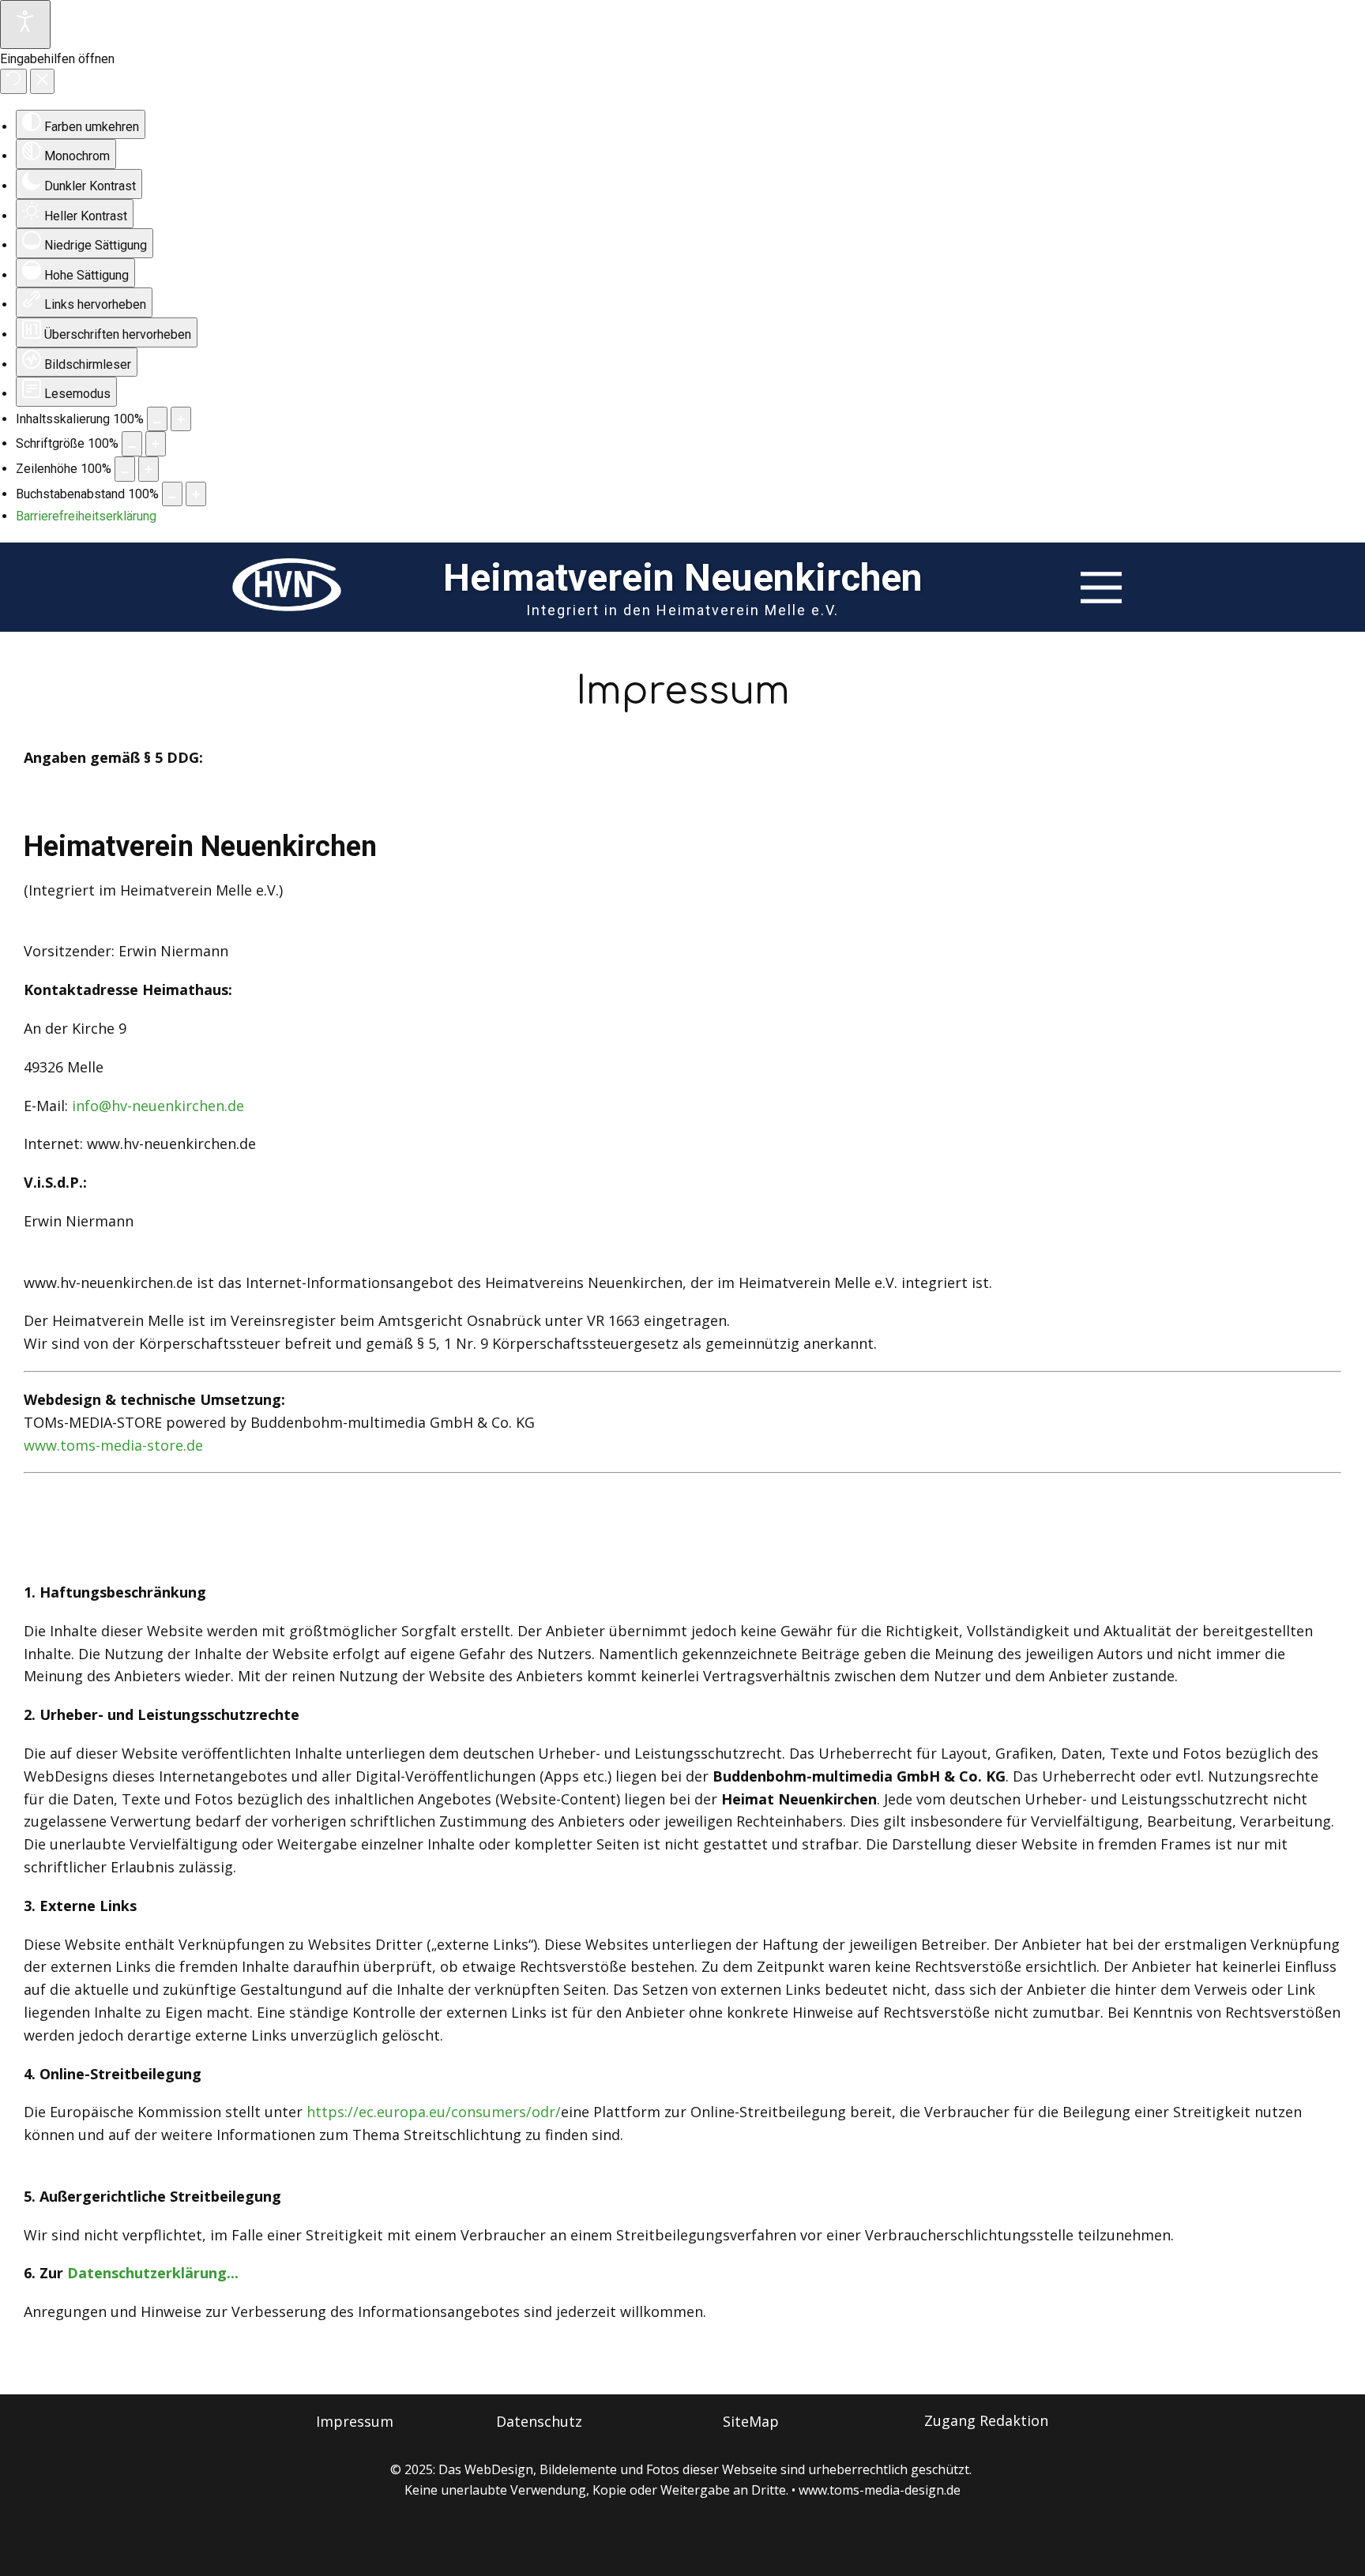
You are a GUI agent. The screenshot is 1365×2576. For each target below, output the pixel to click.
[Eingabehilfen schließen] (42, 81)
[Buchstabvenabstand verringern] (172, 494)
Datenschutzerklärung (147, 2273)
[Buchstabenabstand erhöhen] (196, 494)
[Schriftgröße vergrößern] (156, 444)
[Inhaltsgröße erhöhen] (181, 419)
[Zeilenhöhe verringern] (125, 469)
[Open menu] (1101, 588)
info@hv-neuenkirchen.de (158, 1106)
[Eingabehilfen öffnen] (25, 24)
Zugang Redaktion (986, 2420)
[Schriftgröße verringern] (132, 444)
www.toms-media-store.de (113, 1445)
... (233, 2273)
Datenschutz (539, 2421)
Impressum (683, 691)
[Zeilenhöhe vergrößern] (149, 469)
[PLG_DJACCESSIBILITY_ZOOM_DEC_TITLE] (157, 419)
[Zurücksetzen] (13, 81)
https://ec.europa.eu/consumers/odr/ (434, 2112)
